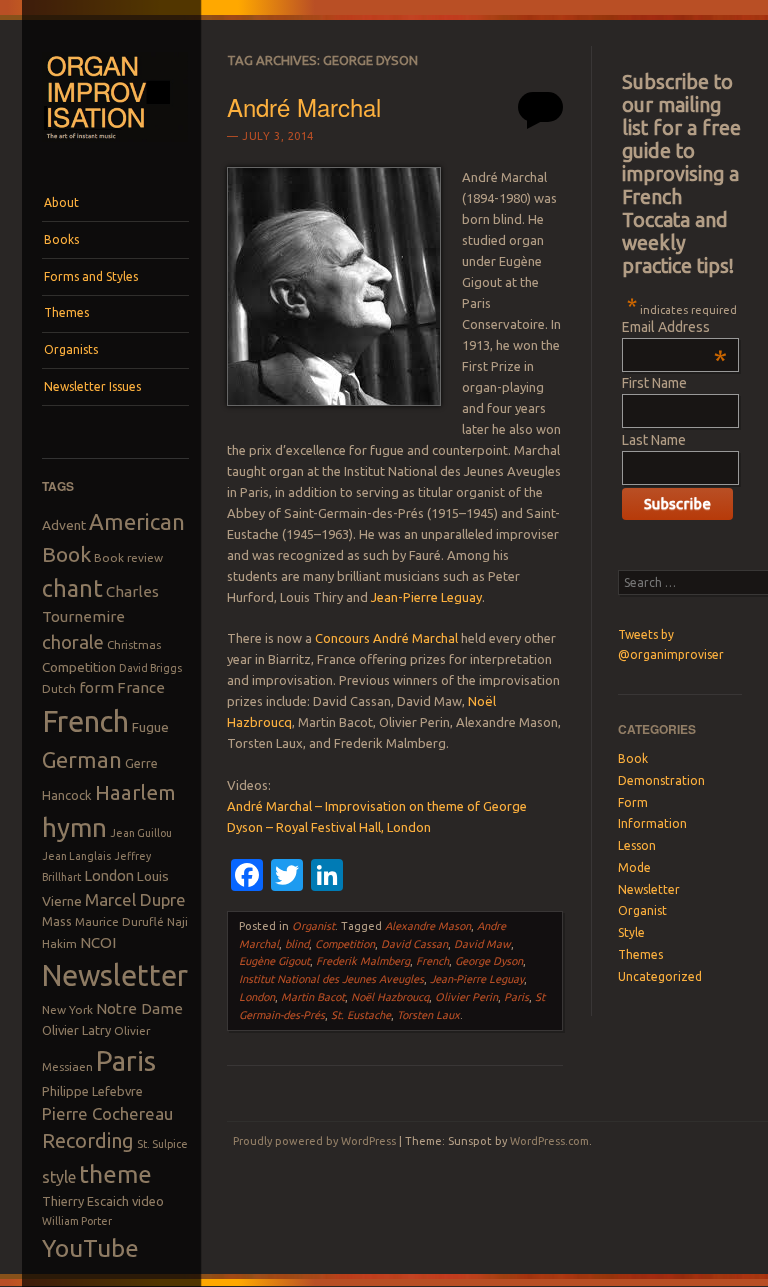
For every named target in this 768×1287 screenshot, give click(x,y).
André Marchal (304, 106)
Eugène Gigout (274, 961)
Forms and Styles (91, 276)
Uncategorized (660, 976)
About (61, 202)
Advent (64, 525)
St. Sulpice (162, 1144)
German (82, 760)
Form (633, 802)
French (85, 721)
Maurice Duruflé (119, 921)
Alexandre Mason (428, 926)
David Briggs (150, 668)
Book (66, 554)
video (148, 1201)
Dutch (59, 688)
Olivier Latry (76, 1030)
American (137, 521)
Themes (66, 312)
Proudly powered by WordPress (314, 1141)
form (96, 687)
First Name (654, 383)
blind (297, 944)
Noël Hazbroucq (390, 997)
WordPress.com (549, 1141)
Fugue (150, 727)
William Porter (77, 1221)
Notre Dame (139, 1008)
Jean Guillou (141, 833)
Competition (79, 667)
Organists (71, 349)
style (59, 1177)
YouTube (90, 1248)
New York (67, 1009)
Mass (57, 921)
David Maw (482, 944)
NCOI (98, 942)
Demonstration (661, 780)
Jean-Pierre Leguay (426, 597)
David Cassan (414, 944)
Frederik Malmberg (363, 961)
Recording (88, 1140)
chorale (73, 642)
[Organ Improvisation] (115, 147)
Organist (313, 926)
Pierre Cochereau (107, 1113)
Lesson (637, 845)
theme (115, 1174)
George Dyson (489, 961)
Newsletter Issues (92, 386)
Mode (634, 867)
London (109, 875)
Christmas (134, 644)
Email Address (674, 327)
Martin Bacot (313, 997)
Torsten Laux (428, 1015)
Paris (126, 1060)
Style (631, 932)
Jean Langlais (76, 856)
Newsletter (115, 975)
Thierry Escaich (85, 1201)
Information (652, 823)
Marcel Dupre (135, 899)
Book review (128, 557)
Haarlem (135, 792)
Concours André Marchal (386, 638)
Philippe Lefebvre (92, 1091)
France (141, 687)
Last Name (654, 440)
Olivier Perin (466, 997)
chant (72, 588)
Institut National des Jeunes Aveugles (331, 979)
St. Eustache (361, 1015)
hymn (74, 827)
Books (61, 239)
